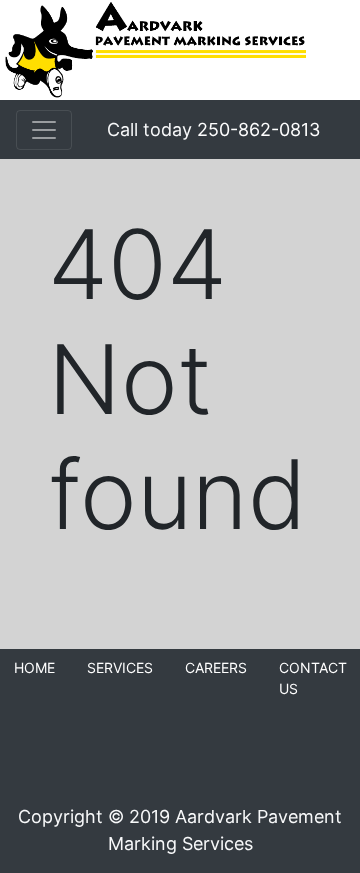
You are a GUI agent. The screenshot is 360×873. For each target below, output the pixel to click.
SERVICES (120, 667)
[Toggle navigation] (44, 130)
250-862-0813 (258, 129)
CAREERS (216, 667)
